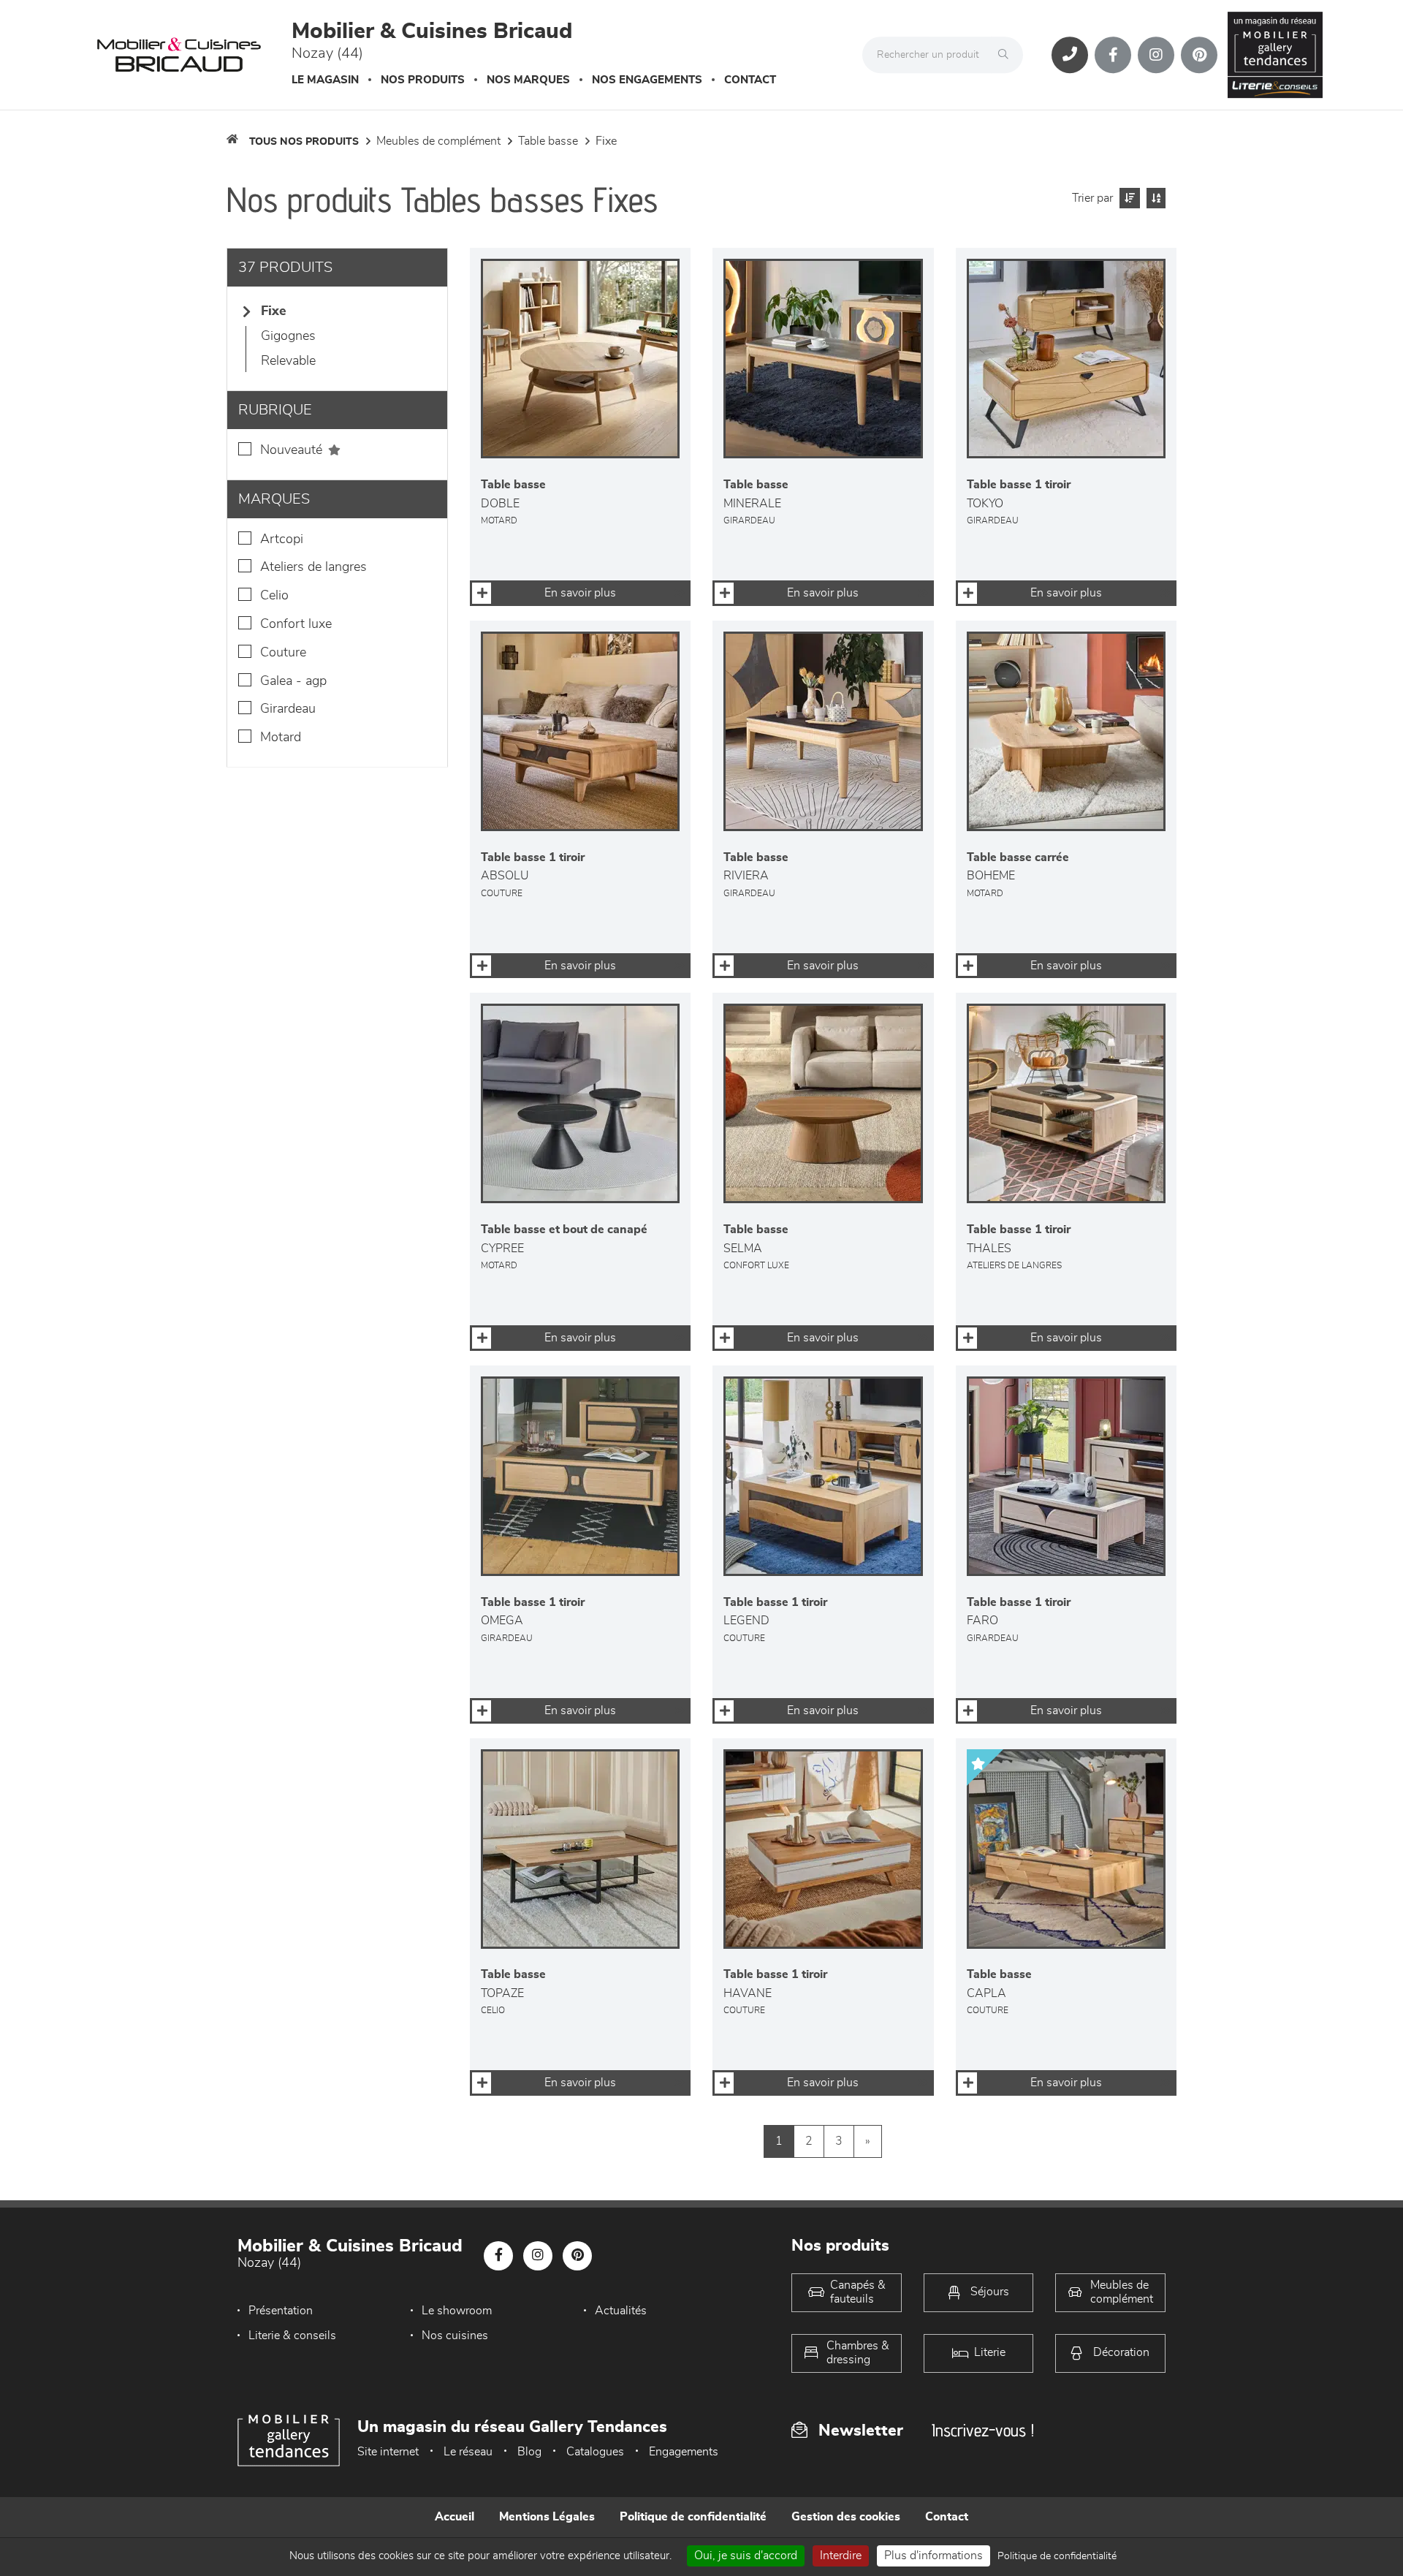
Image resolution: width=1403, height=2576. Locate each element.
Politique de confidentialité (693, 2517)
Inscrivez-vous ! (983, 2430)
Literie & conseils (292, 2336)
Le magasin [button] (325, 80)
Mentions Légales (547, 2517)
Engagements (684, 2452)
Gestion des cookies (846, 2517)
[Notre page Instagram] (1156, 55)
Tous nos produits (304, 142)
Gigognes (288, 336)
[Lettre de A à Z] (1154, 198)
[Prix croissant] (1128, 198)
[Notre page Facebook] (1113, 55)
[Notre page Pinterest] (1199, 55)
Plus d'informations (934, 2556)
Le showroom (457, 2311)
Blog (529, 2452)
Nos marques (528, 80)
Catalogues (595, 2452)
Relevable (288, 361)
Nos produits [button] (423, 80)
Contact (750, 80)
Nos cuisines (455, 2336)
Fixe (606, 141)
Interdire (841, 2556)
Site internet (388, 2452)
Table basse (548, 141)
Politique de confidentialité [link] (1057, 2556)
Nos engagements (647, 80)
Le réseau (468, 2452)
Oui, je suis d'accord (746, 2556)
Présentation (281, 2311)
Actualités (621, 2311)
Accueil (455, 2517)
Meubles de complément (438, 141)
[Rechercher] (1007, 55)
